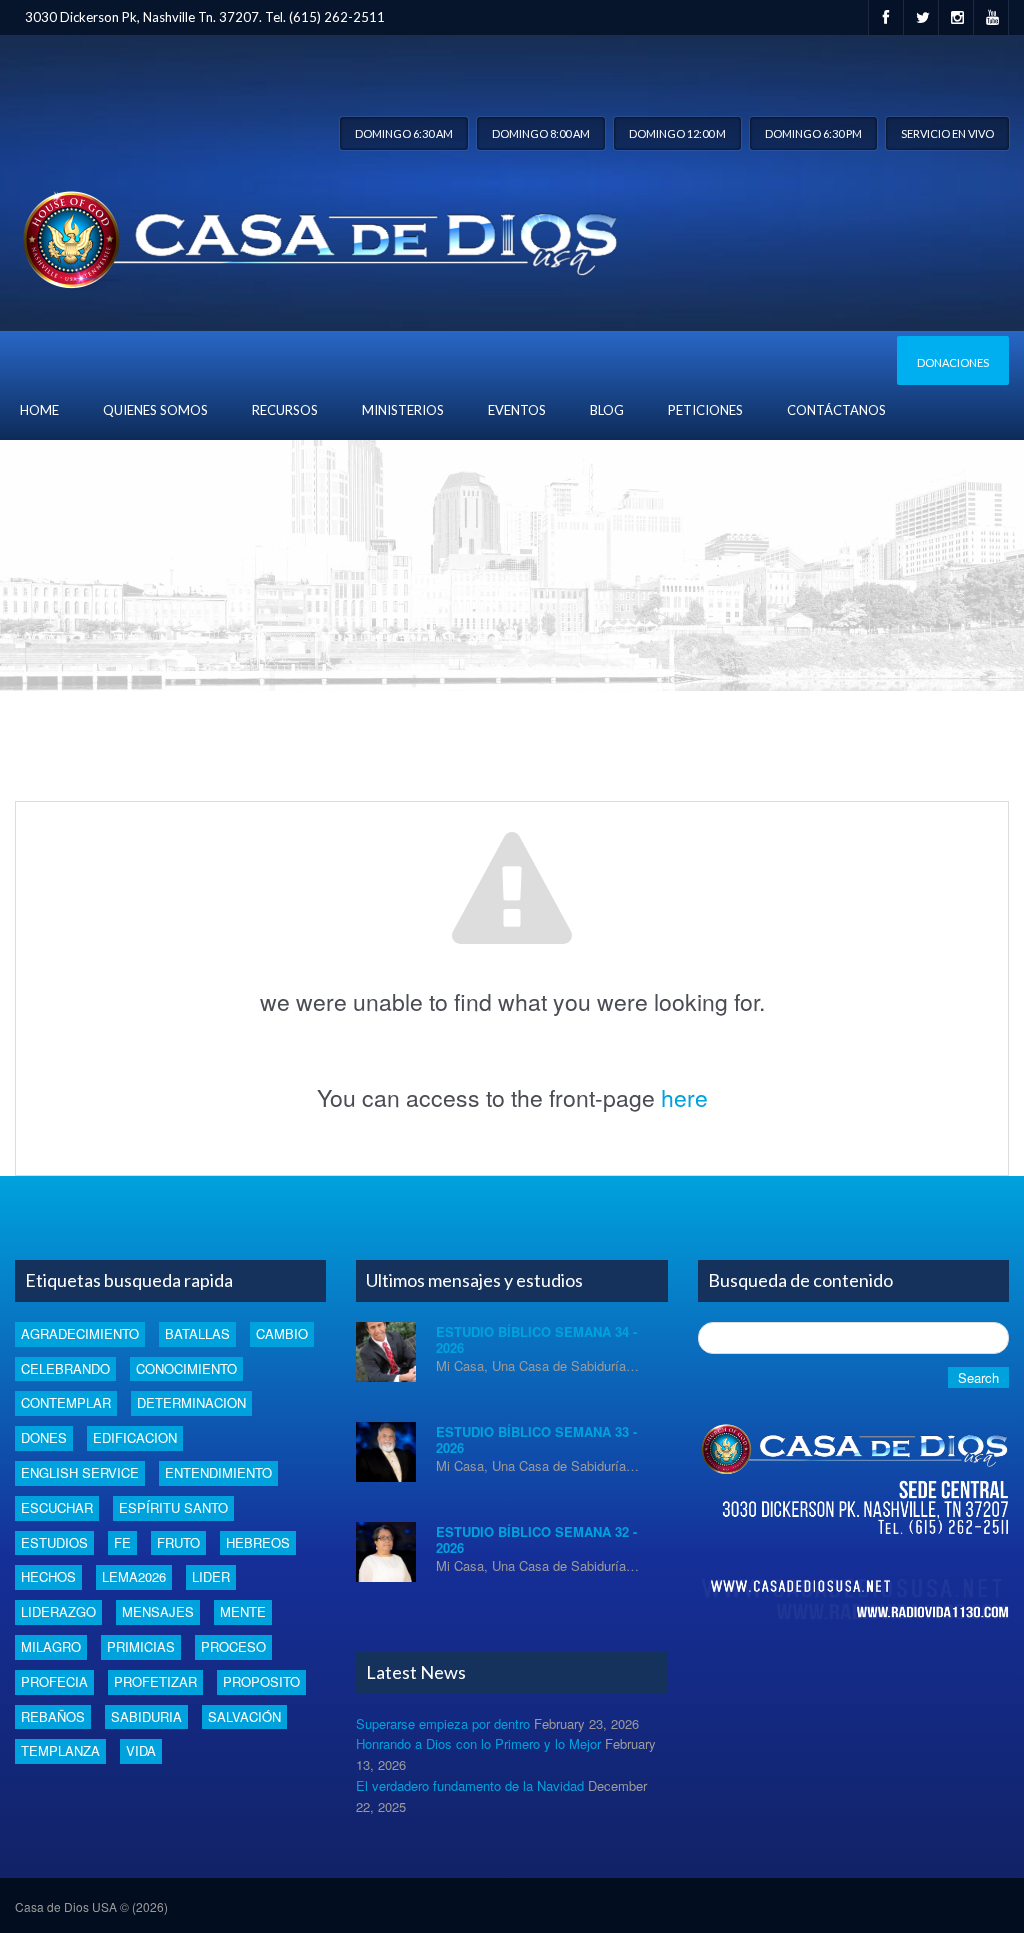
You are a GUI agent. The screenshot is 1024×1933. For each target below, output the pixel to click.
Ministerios (403, 410)
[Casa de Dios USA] (316, 235)
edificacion (135, 1437)
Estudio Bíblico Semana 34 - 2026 (536, 1339)
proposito (261, 1681)
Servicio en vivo (947, 133)
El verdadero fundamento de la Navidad (470, 1785)
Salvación (244, 1716)
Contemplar (66, 1402)
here (684, 1097)
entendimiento (218, 1472)
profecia (54, 1681)
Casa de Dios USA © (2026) (91, 1906)
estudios (54, 1542)
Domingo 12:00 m (677, 133)
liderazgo (58, 1611)
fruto (178, 1542)
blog (607, 410)
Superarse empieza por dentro (443, 1723)
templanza (60, 1750)
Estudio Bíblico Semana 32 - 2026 (536, 1539)
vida (141, 1750)
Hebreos (258, 1542)
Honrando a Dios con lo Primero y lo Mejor (478, 1743)
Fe (122, 1542)
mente (243, 1611)
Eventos (517, 410)
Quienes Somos (155, 410)
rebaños (53, 1716)
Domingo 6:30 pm (813, 133)
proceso (233, 1646)
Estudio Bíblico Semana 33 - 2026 (536, 1439)
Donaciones (953, 362)
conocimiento (186, 1368)
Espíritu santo (173, 1507)
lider (211, 1576)
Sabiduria (146, 1716)
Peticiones (705, 410)
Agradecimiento (80, 1333)
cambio (282, 1333)
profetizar (155, 1681)
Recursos (285, 410)
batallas (197, 1333)
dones (44, 1437)
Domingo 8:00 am (541, 133)
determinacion (191, 1402)
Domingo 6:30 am (404, 133)
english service (80, 1472)
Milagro (51, 1646)
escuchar (57, 1507)
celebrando (65, 1368)
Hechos (48, 1576)
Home (39, 410)
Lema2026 (134, 1576)
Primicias (141, 1646)
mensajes (158, 1611)
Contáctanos (836, 410)
